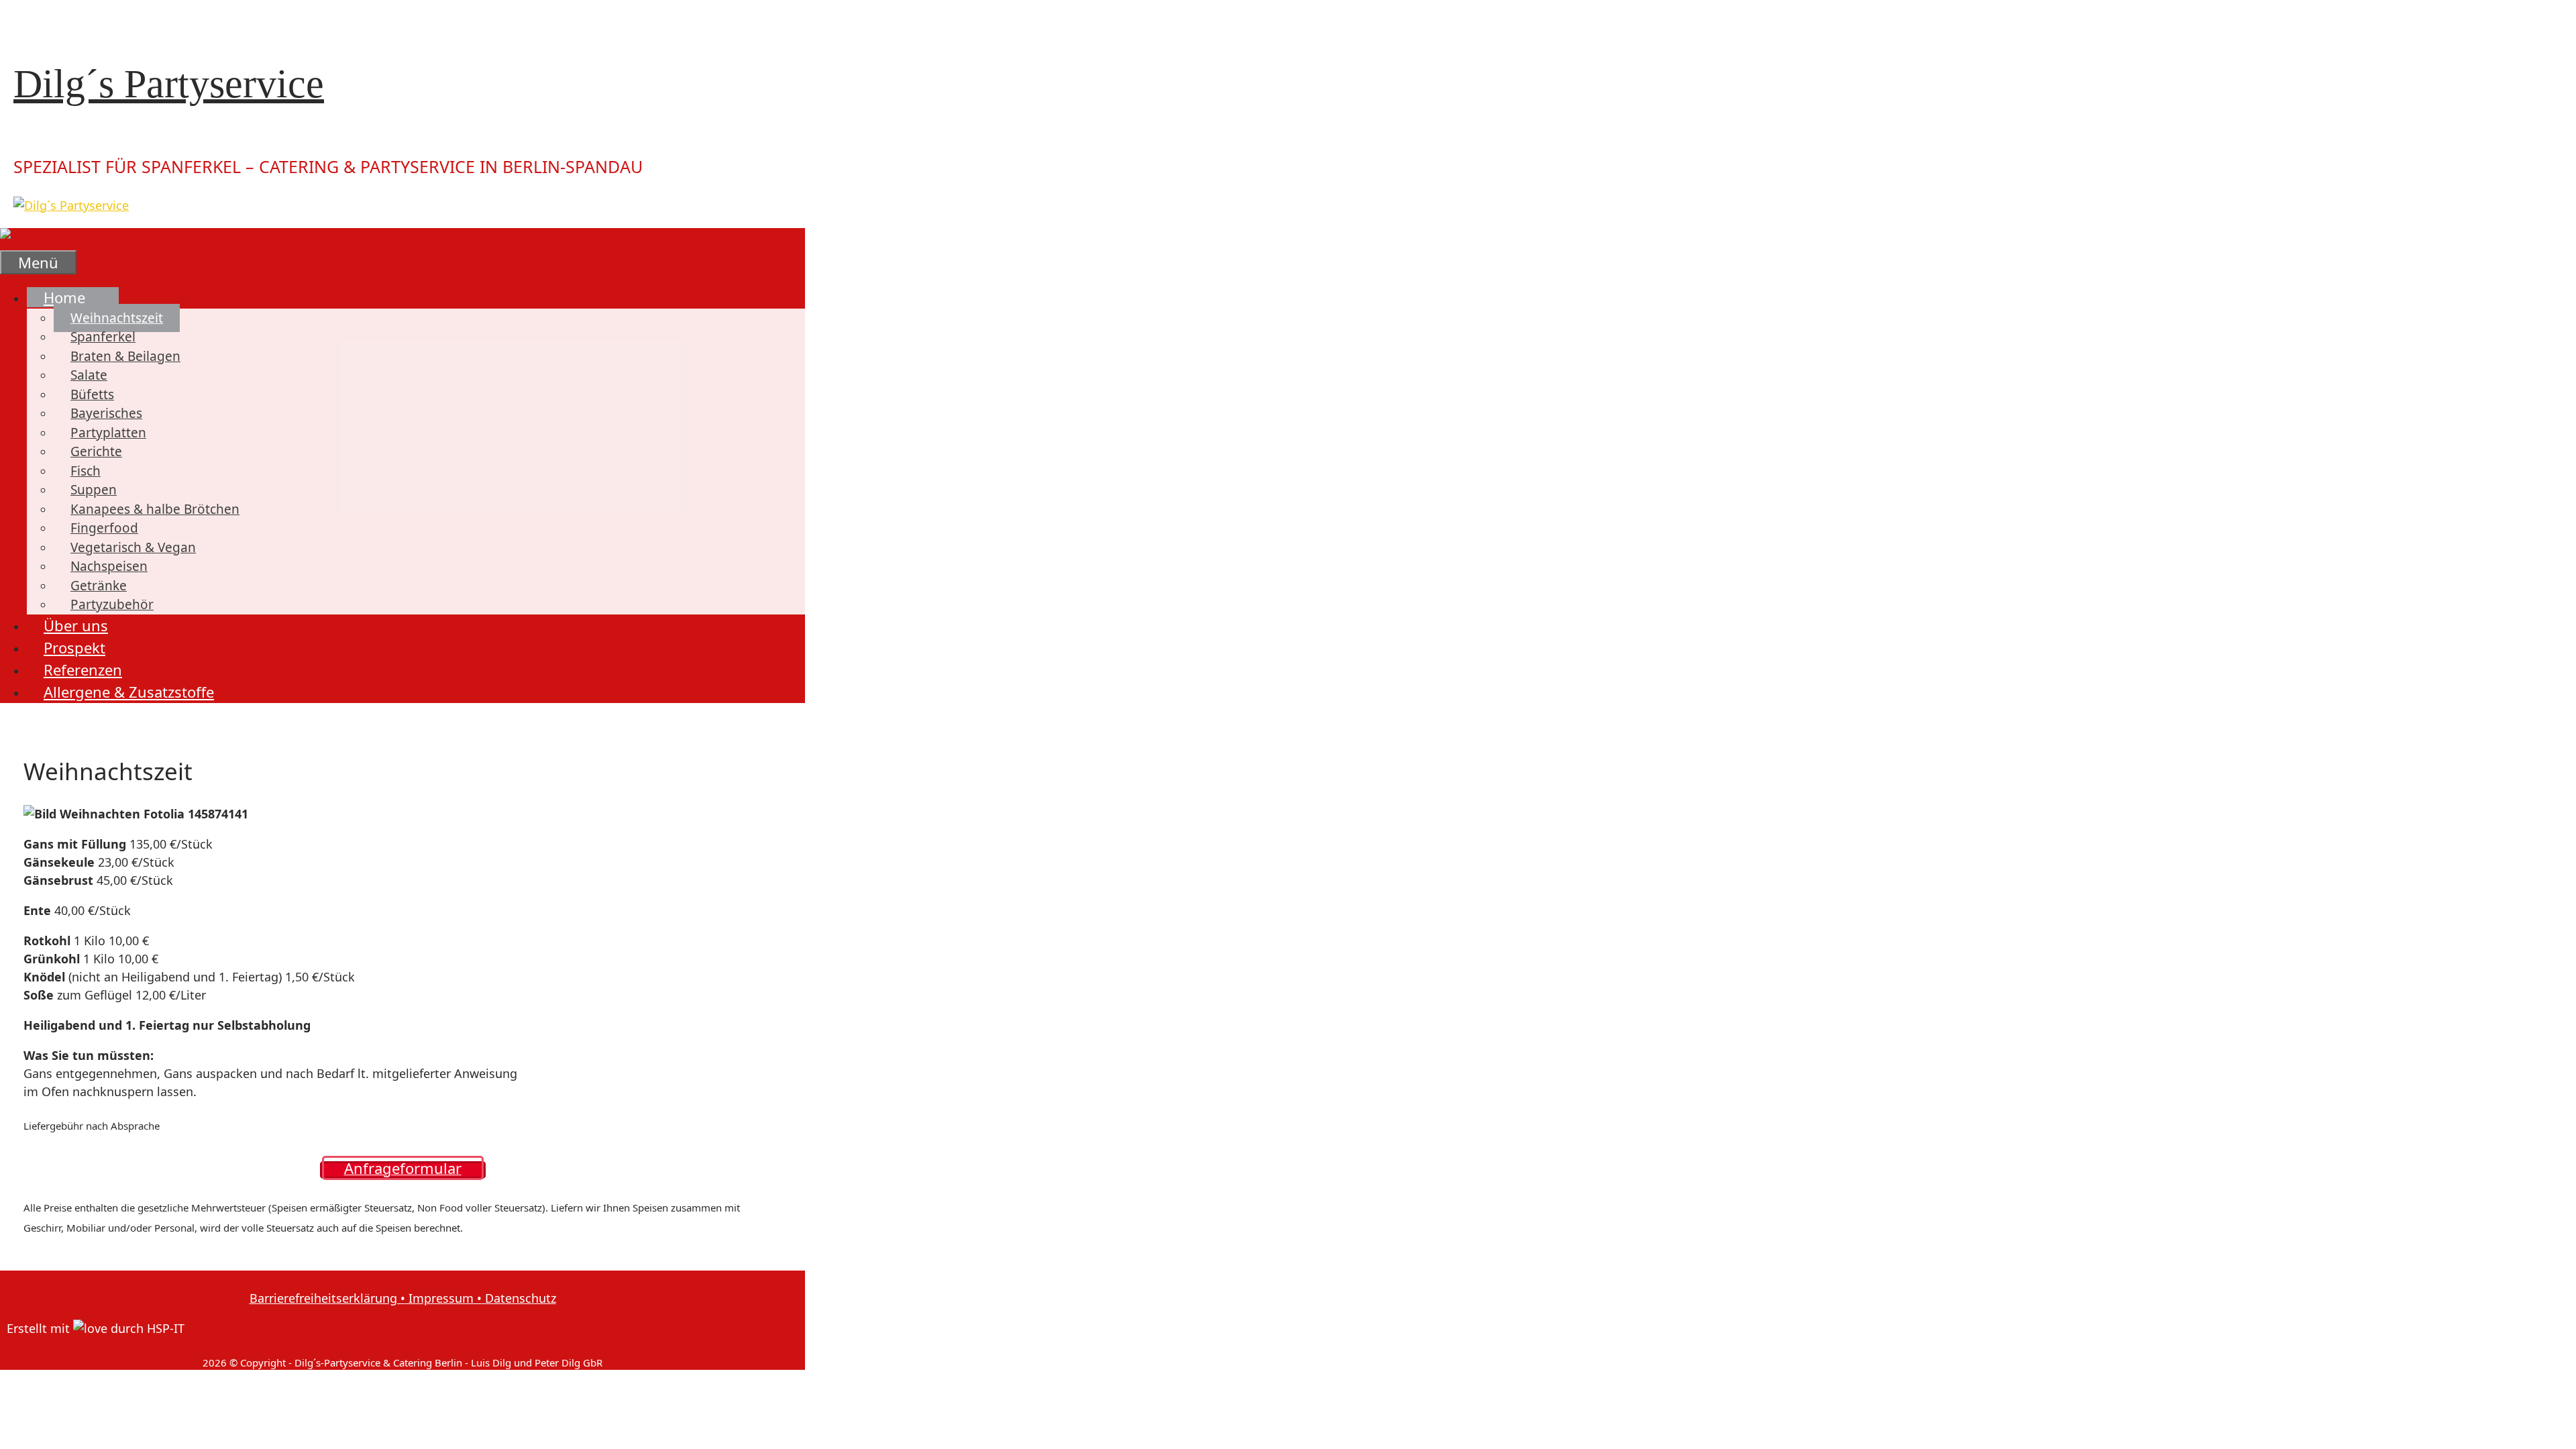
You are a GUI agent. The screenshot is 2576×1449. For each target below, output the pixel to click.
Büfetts (92, 394)
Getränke (99, 586)
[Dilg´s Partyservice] (69, 239)
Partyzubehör (112, 604)
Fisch (86, 471)
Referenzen (83, 669)
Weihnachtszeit (117, 318)
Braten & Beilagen (125, 356)
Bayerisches (106, 413)
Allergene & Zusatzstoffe (129, 692)
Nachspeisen (109, 566)
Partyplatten (108, 433)
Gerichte (96, 451)
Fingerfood (104, 528)
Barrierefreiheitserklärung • (327, 1298)
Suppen (94, 490)
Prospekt (74, 647)
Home (64, 297)
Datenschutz (519, 1298)
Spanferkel (103, 337)
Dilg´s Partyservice (169, 84)
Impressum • (443, 1298)
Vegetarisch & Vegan (133, 547)
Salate (89, 375)
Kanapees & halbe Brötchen (155, 509)
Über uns (76, 625)
